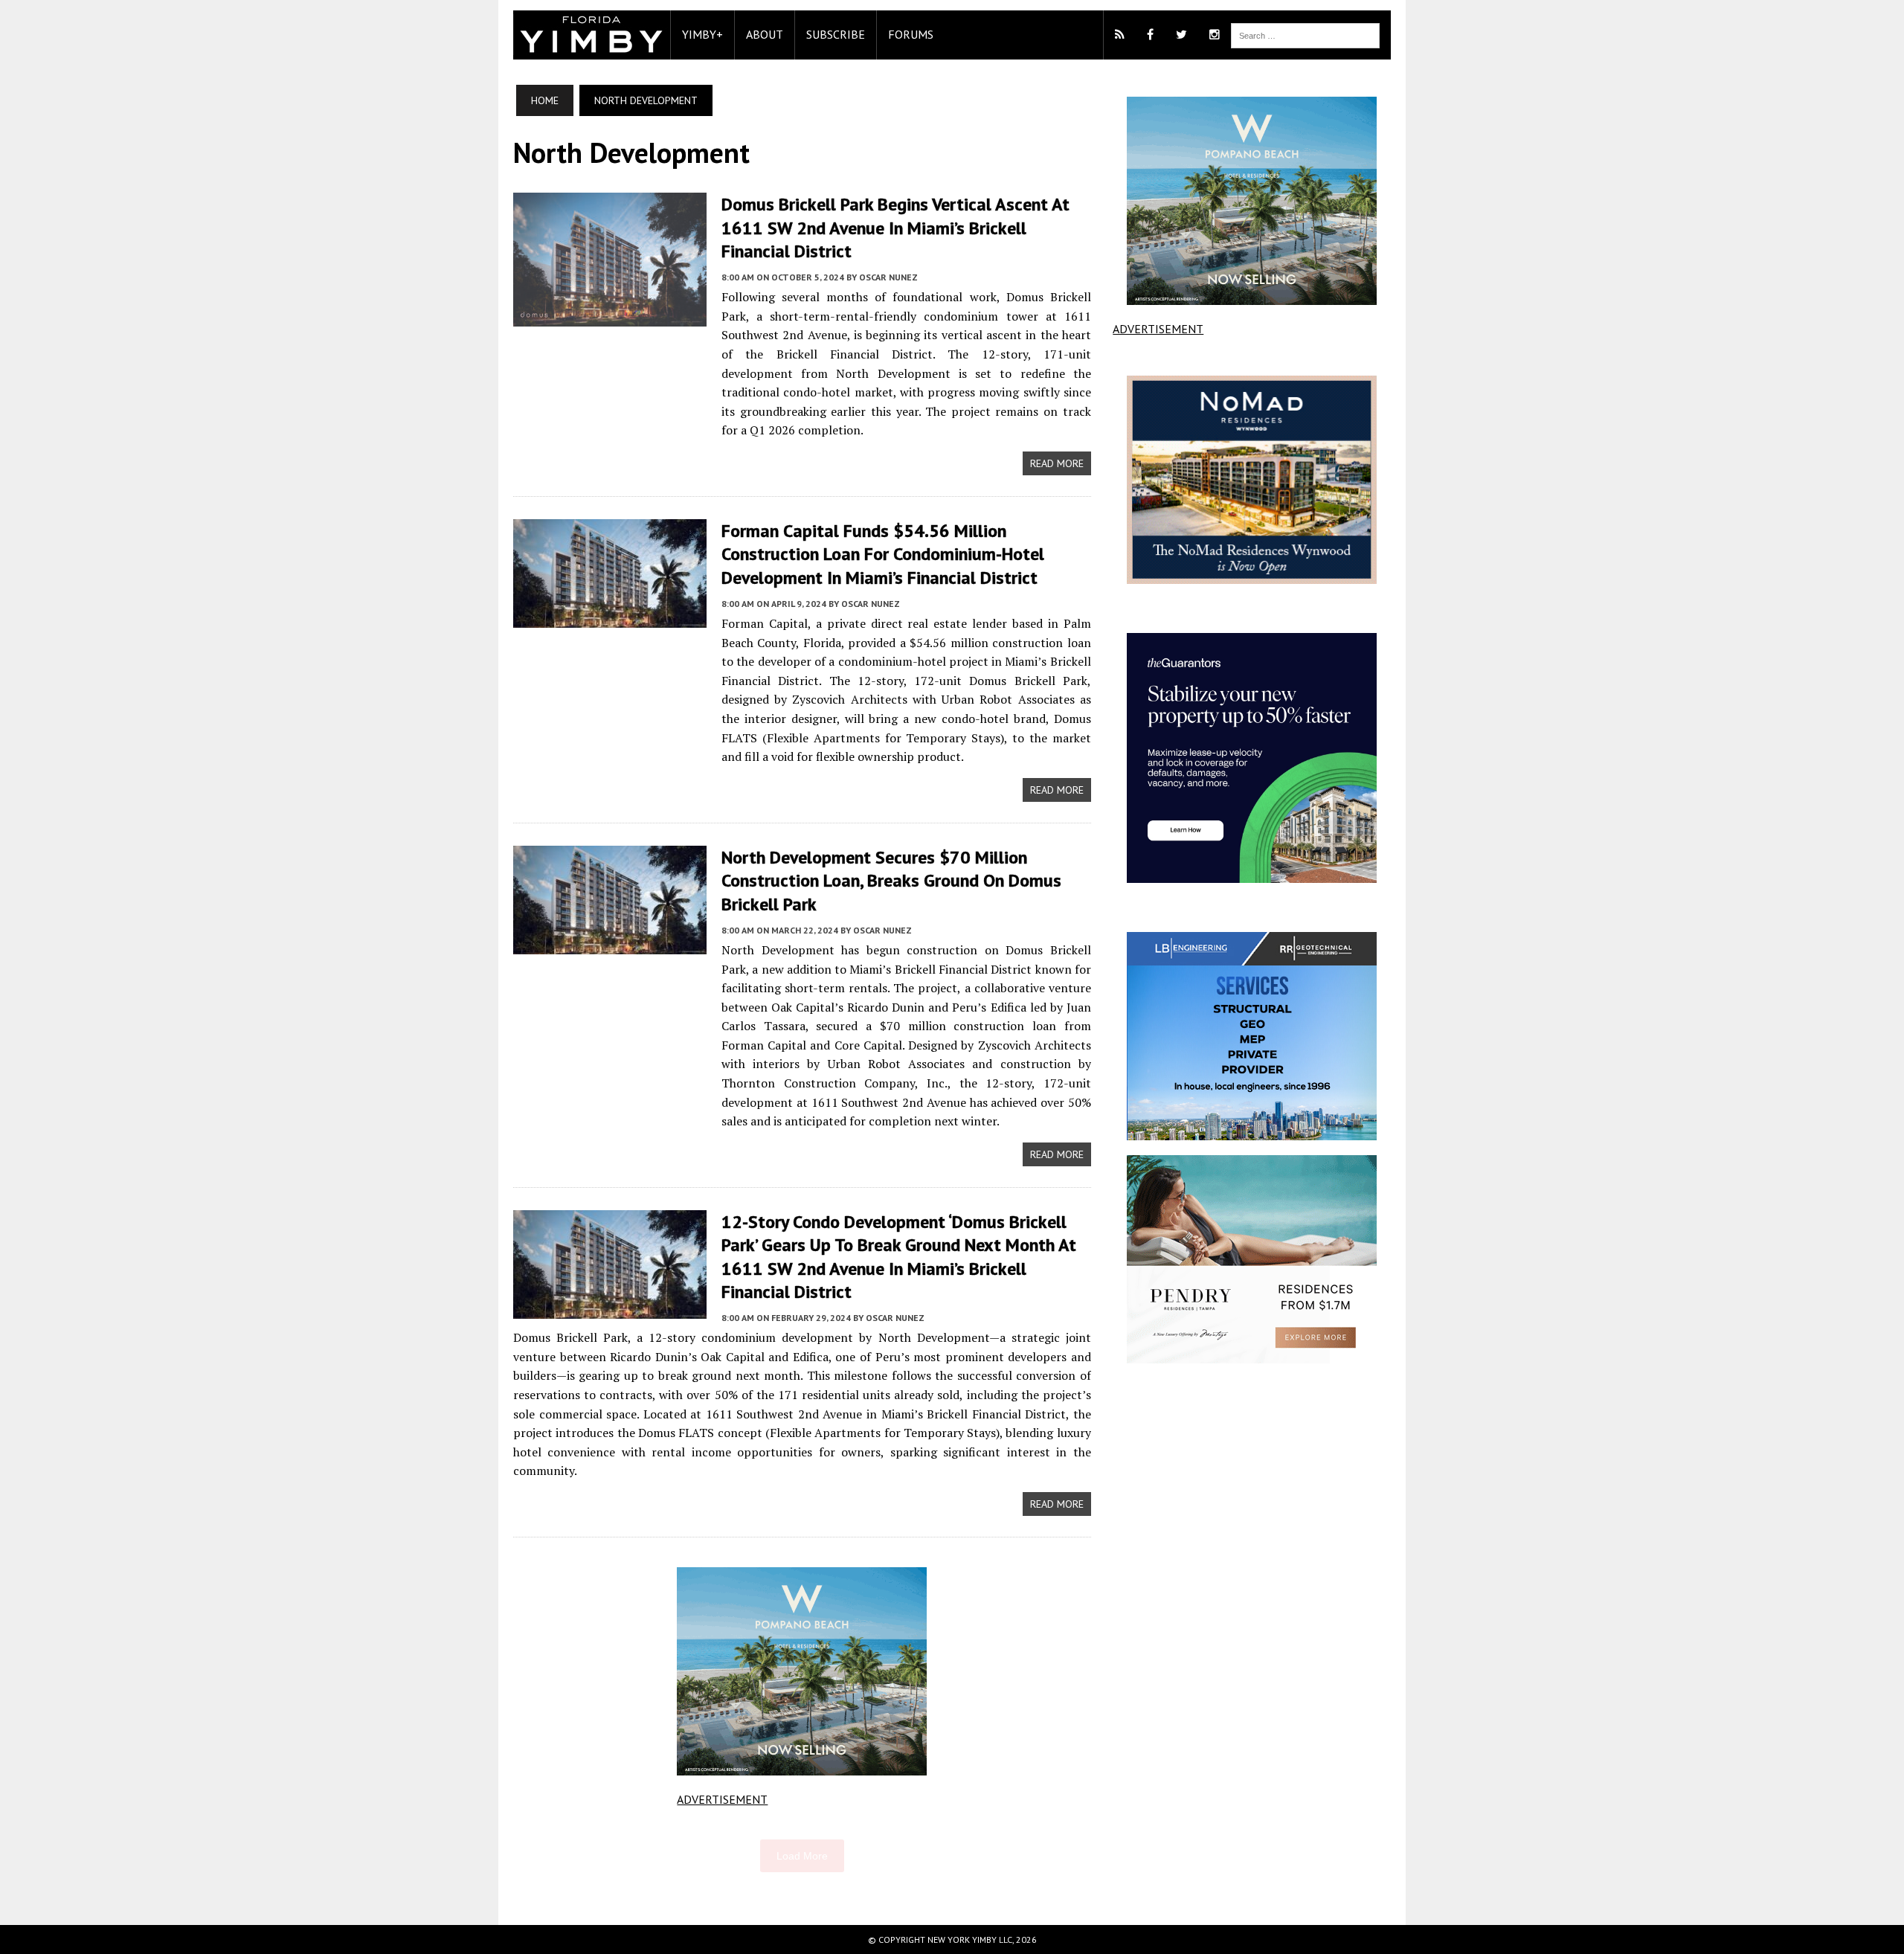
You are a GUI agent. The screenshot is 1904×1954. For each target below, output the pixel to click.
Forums (911, 34)
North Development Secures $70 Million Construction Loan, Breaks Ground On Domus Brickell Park (891, 880)
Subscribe (836, 34)
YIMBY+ (702, 34)
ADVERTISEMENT (722, 1799)
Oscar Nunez (888, 277)
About (765, 34)
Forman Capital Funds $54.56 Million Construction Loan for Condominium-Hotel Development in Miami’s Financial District (883, 554)
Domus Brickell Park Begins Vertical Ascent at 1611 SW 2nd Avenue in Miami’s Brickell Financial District (895, 227)
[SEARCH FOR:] (1305, 34)
